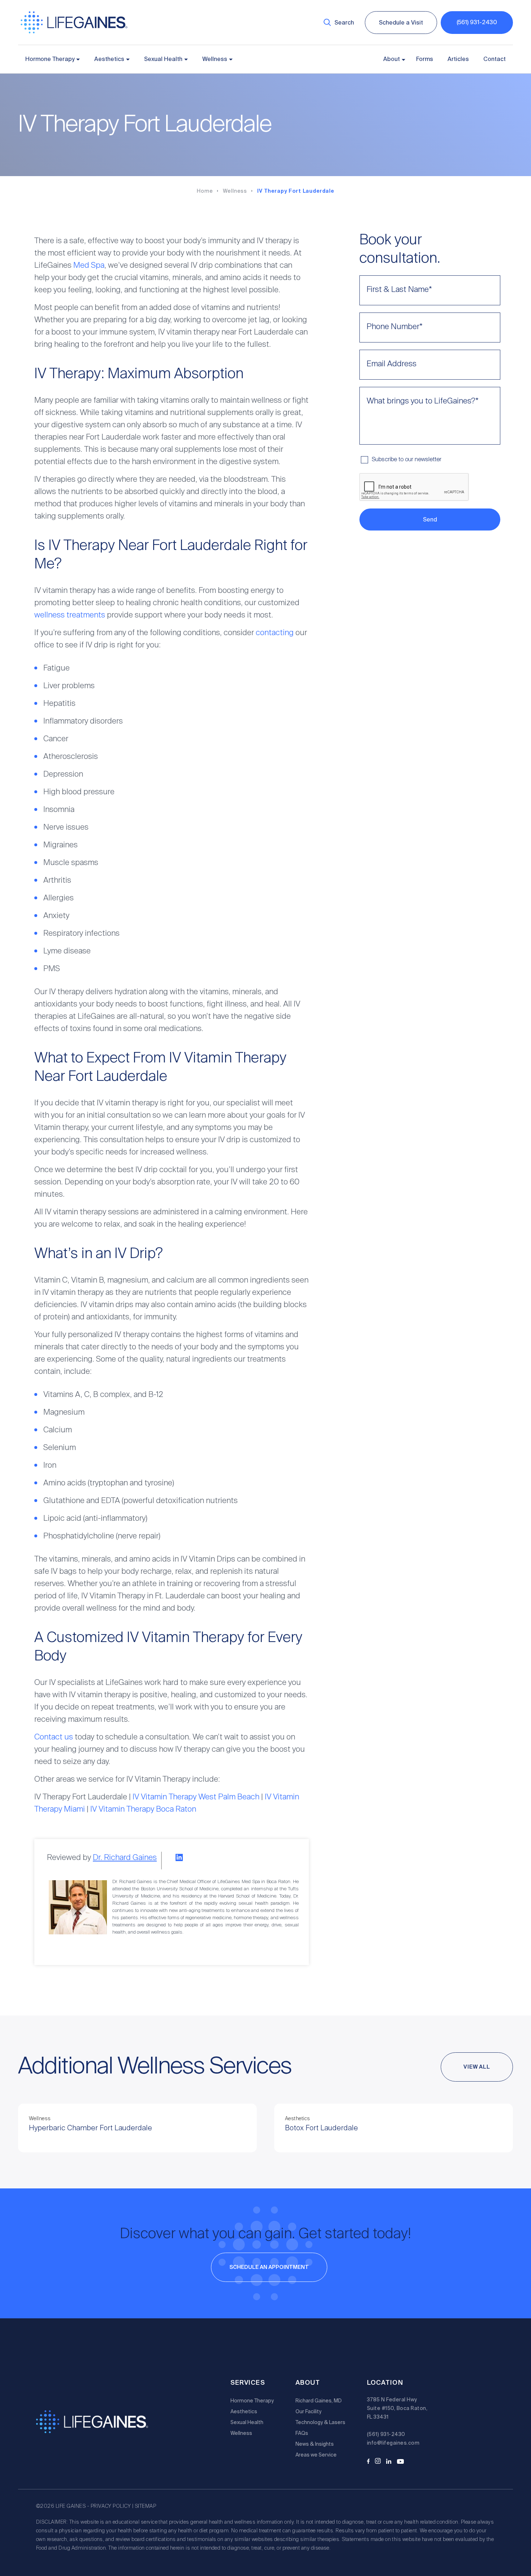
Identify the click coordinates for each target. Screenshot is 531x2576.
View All (477, 2067)
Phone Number (395, 327)
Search (344, 23)
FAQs (302, 2433)
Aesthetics (109, 59)
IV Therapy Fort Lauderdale (296, 191)
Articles (458, 59)
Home (205, 191)
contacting (275, 633)
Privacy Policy (111, 2506)
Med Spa (89, 266)
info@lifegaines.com (393, 2443)
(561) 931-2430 (477, 22)
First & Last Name (399, 290)
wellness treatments (70, 615)
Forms (425, 59)
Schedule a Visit (401, 23)
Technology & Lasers (320, 2422)
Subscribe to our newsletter (407, 460)
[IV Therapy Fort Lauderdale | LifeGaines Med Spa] (74, 32)
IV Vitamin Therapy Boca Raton (143, 1809)
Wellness (215, 59)
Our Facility (308, 2411)
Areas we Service (316, 2455)
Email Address (392, 364)
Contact (495, 59)
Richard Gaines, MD (319, 2401)
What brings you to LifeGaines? (423, 401)
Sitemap (145, 2506)
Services (248, 2383)
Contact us (54, 1737)
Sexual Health (163, 59)
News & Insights (315, 2444)
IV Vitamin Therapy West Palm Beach (196, 1797)
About (392, 59)
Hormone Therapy (50, 59)
